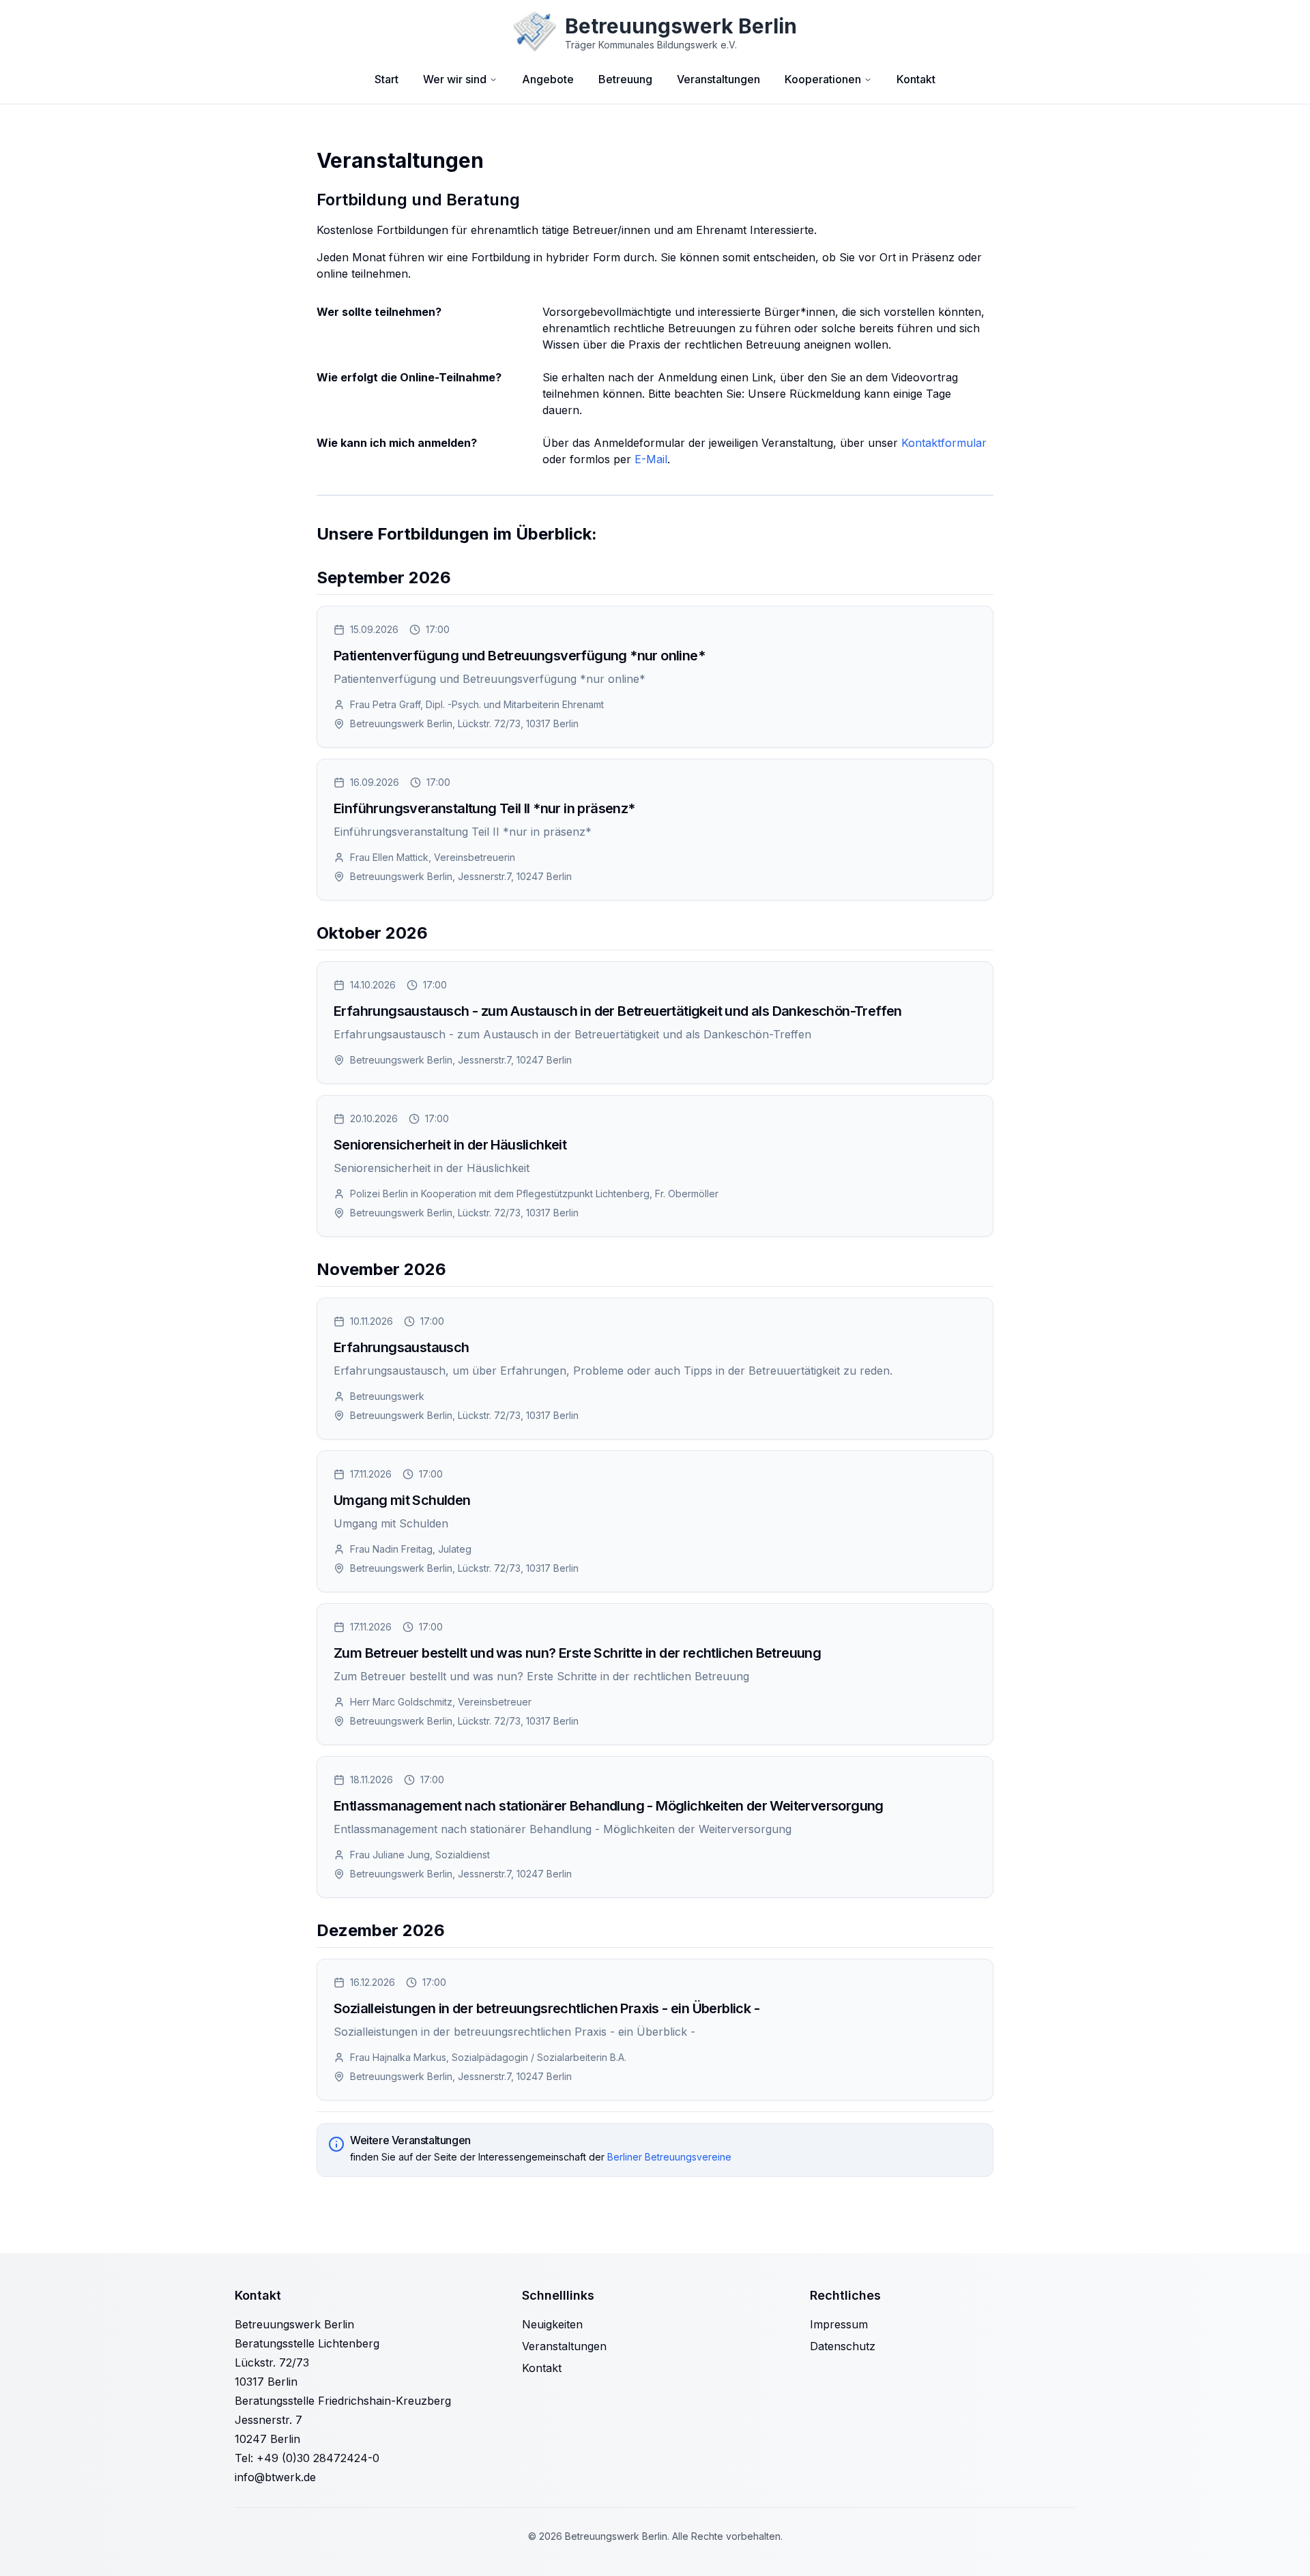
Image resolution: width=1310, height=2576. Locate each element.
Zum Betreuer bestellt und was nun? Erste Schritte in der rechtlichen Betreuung (577, 1653)
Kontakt (916, 79)
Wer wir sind (455, 79)
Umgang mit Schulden (402, 1500)
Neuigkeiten (552, 2324)
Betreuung (625, 79)
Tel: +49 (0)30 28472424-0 (307, 2458)
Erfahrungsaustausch (402, 1347)
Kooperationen (823, 79)
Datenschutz (843, 2346)
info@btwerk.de (275, 2477)
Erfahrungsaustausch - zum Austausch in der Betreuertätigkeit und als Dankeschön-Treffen (618, 1011)
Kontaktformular (944, 443)
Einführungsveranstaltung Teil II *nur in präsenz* (484, 808)
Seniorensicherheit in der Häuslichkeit (450, 1145)
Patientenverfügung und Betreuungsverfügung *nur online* (519, 656)
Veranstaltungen (718, 79)
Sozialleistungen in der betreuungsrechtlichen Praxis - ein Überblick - (547, 2008)
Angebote (548, 79)
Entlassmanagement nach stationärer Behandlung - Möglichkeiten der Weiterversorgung (609, 1806)
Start (387, 79)
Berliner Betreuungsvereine (669, 2157)
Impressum (839, 2324)
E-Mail (651, 459)
